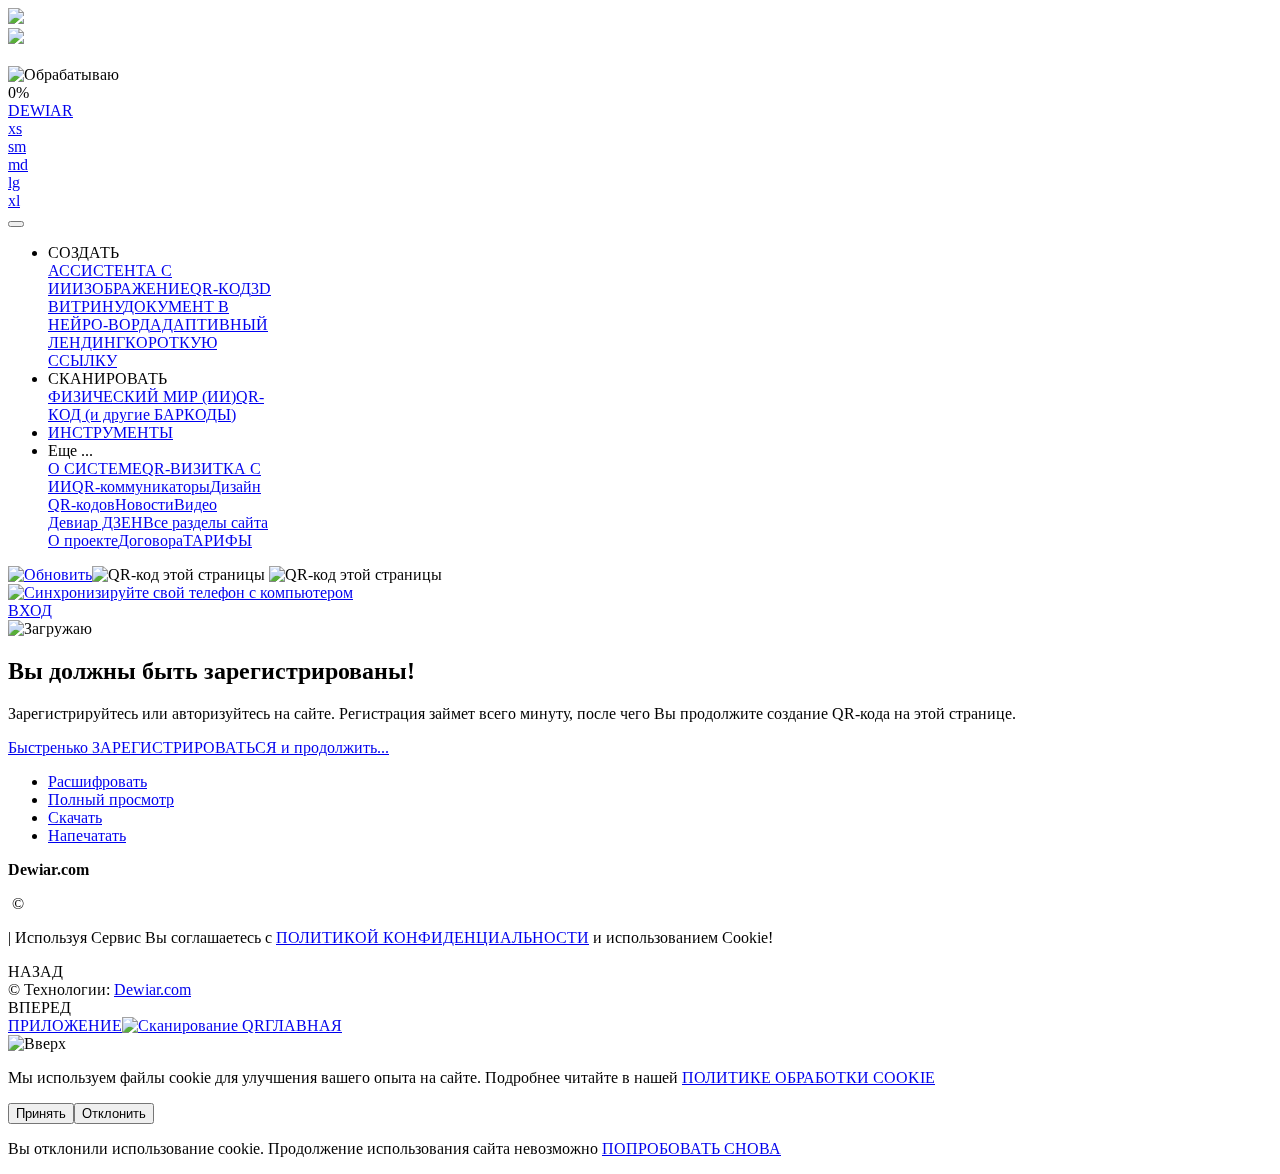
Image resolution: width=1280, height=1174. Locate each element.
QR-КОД (220, 288)
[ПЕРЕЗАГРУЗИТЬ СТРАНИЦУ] (50, 574)
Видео (195, 504)
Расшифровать (97, 781)
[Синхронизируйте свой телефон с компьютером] (180, 592)
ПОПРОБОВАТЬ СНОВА (691, 1148)
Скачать (75, 817)
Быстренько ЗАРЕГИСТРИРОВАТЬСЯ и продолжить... (198, 747)
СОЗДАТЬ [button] (83, 252)
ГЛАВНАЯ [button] (303, 1025)
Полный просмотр (111, 799)
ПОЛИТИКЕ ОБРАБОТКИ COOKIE (808, 1077)
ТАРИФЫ (217, 540)
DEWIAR (40, 155)
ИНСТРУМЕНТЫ (110, 432)
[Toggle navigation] (16, 224)
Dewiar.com (152, 989)
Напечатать (87, 835)
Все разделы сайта (205, 522)
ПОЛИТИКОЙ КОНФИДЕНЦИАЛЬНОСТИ (432, 937)
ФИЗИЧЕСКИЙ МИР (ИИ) (142, 396)
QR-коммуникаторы (141, 486)
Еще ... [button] (70, 450)
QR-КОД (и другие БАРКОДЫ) (156, 405)
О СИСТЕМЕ (95, 468)
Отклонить (114, 1113)
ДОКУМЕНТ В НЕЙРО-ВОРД (138, 315)
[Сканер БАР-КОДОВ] (193, 1025)
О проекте (83, 540)
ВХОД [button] (30, 610)
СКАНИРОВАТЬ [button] (107, 378)
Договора (150, 540)
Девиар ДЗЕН (95, 522)
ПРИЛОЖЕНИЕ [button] (65, 1025)
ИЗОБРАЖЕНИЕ (131, 288)
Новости (144, 504)
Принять (41, 1113)
